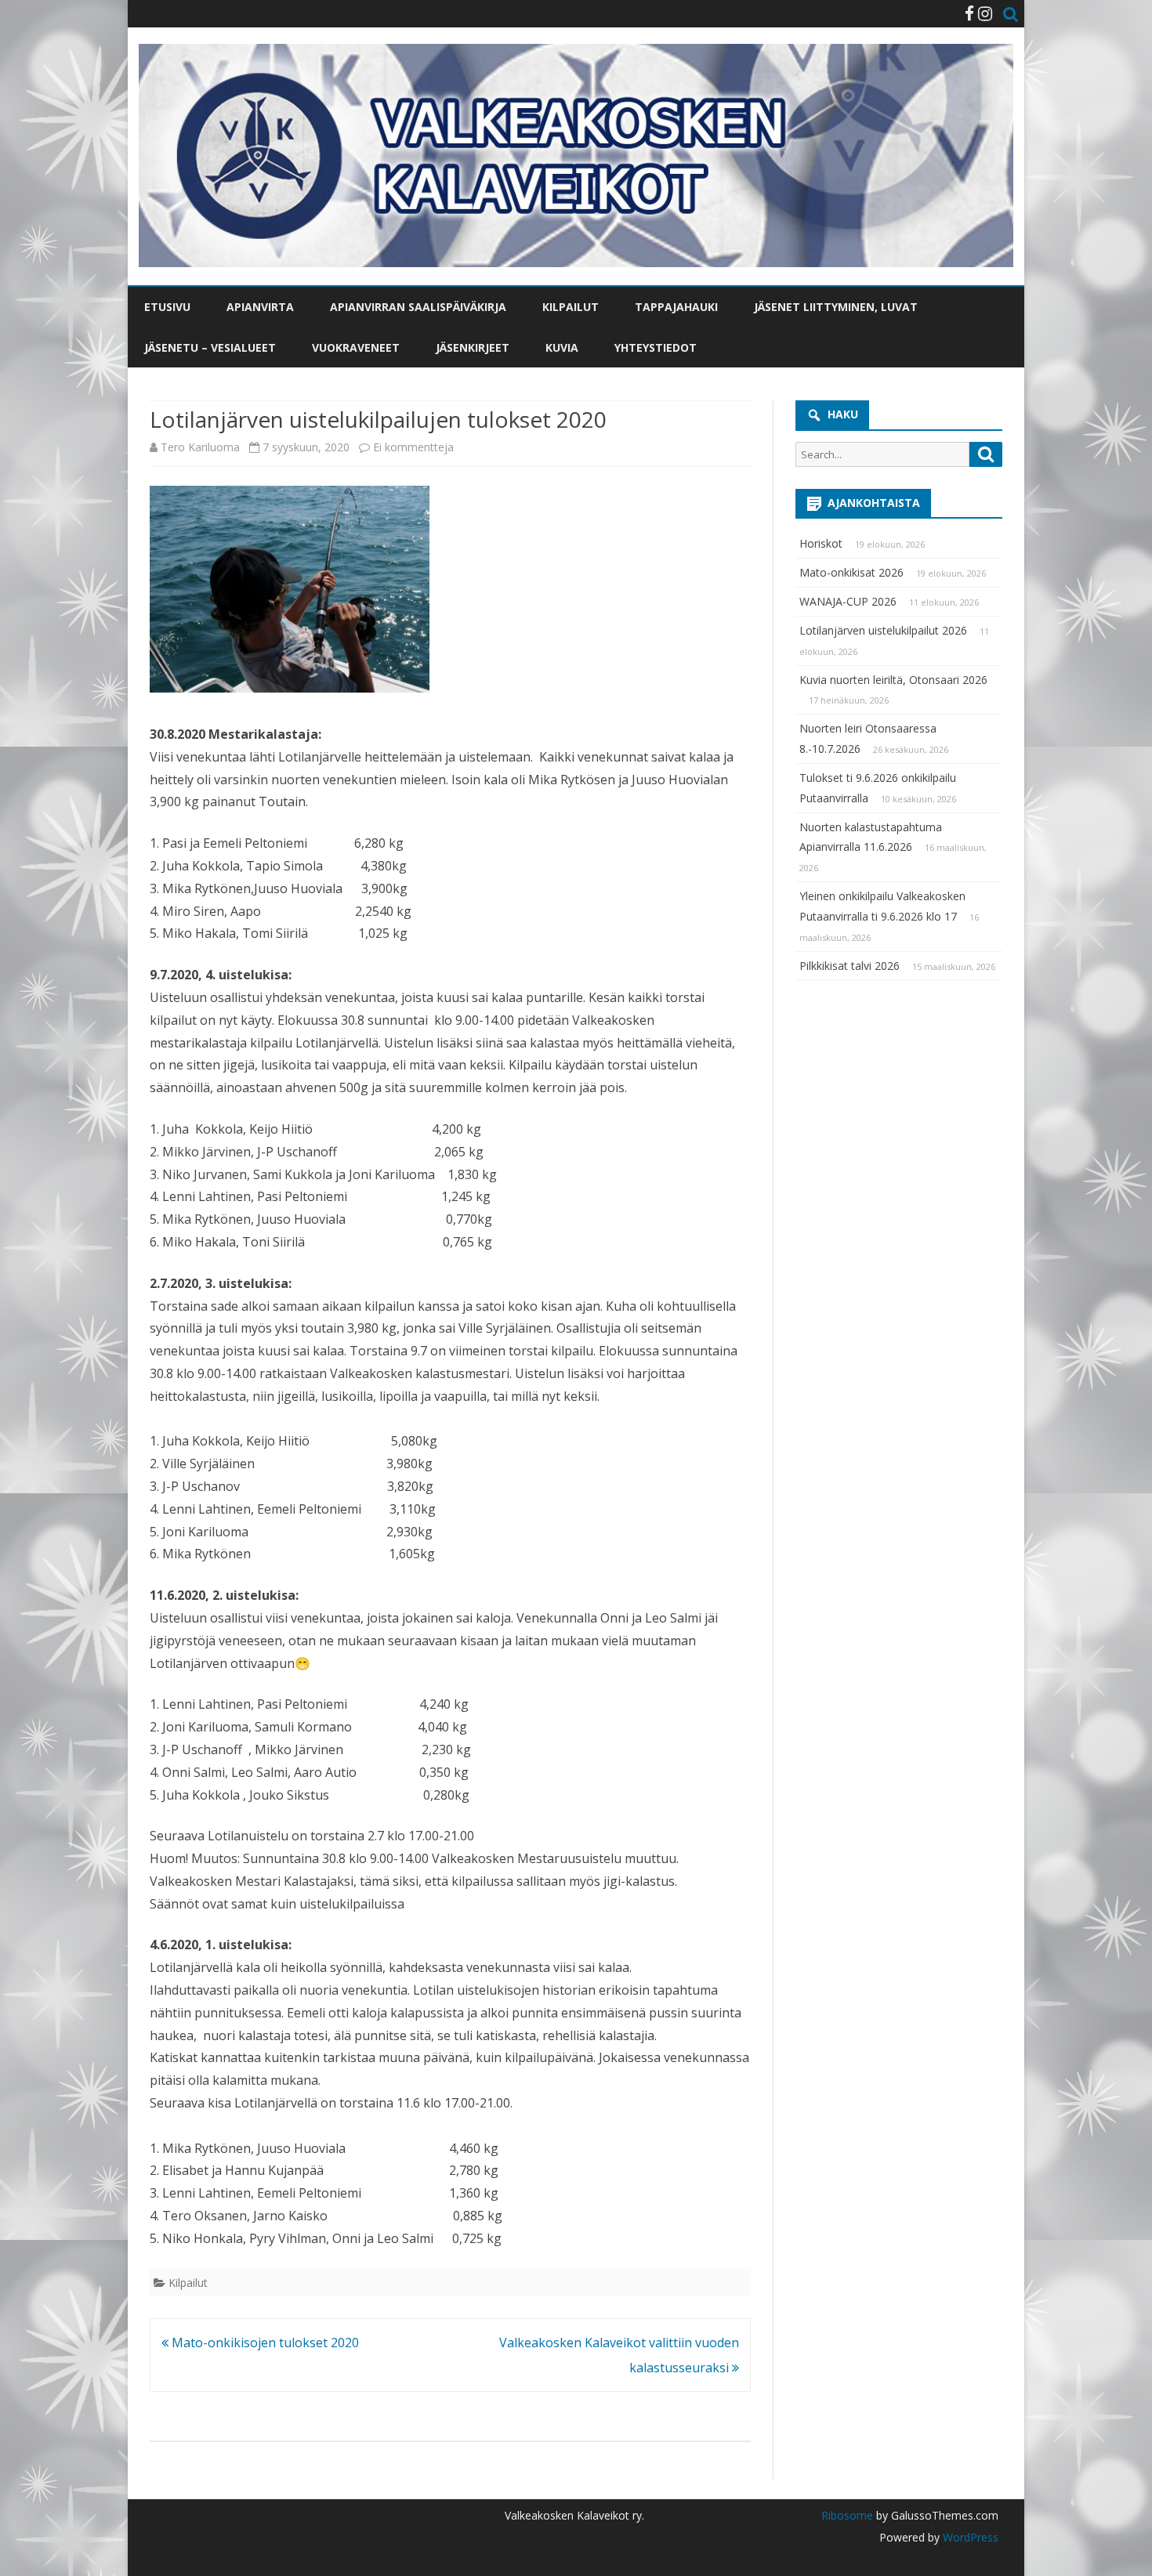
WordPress (969, 2537)
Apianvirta (260, 307)
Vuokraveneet (356, 347)
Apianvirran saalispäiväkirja (418, 307)
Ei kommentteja (413, 447)
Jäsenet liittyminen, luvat (836, 307)
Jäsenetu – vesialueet (210, 347)
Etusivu (167, 307)
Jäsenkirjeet (473, 347)
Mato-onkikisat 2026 (851, 572)
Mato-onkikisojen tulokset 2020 (264, 2343)
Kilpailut (571, 307)
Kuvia (562, 347)
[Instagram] (985, 13)
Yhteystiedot (656, 347)
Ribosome (847, 2515)
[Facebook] (969, 13)
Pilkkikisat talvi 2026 (850, 966)
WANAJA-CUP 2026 (848, 601)
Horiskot (821, 543)
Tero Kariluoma (200, 447)
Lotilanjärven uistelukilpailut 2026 (883, 630)
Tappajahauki (676, 307)
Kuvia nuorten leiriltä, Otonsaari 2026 (893, 680)
